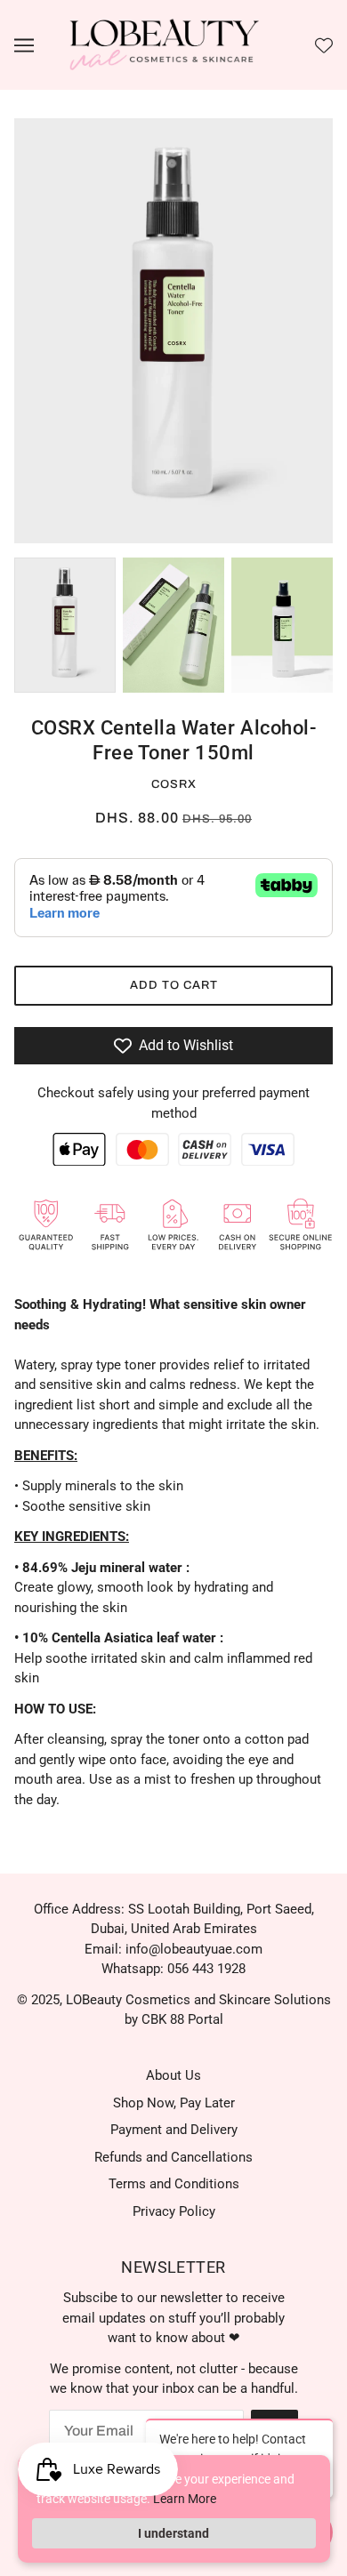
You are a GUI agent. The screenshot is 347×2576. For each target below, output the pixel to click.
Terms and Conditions (174, 2184)
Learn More (185, 2499)
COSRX (174, 784)
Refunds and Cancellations (173, 2157)
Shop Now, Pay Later (174, 2103)
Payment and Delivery (174, 2130)
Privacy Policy (174, 2211)
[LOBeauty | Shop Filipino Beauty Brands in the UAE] (165, 44)
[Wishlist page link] (324, 45)
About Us (173, 2075)
